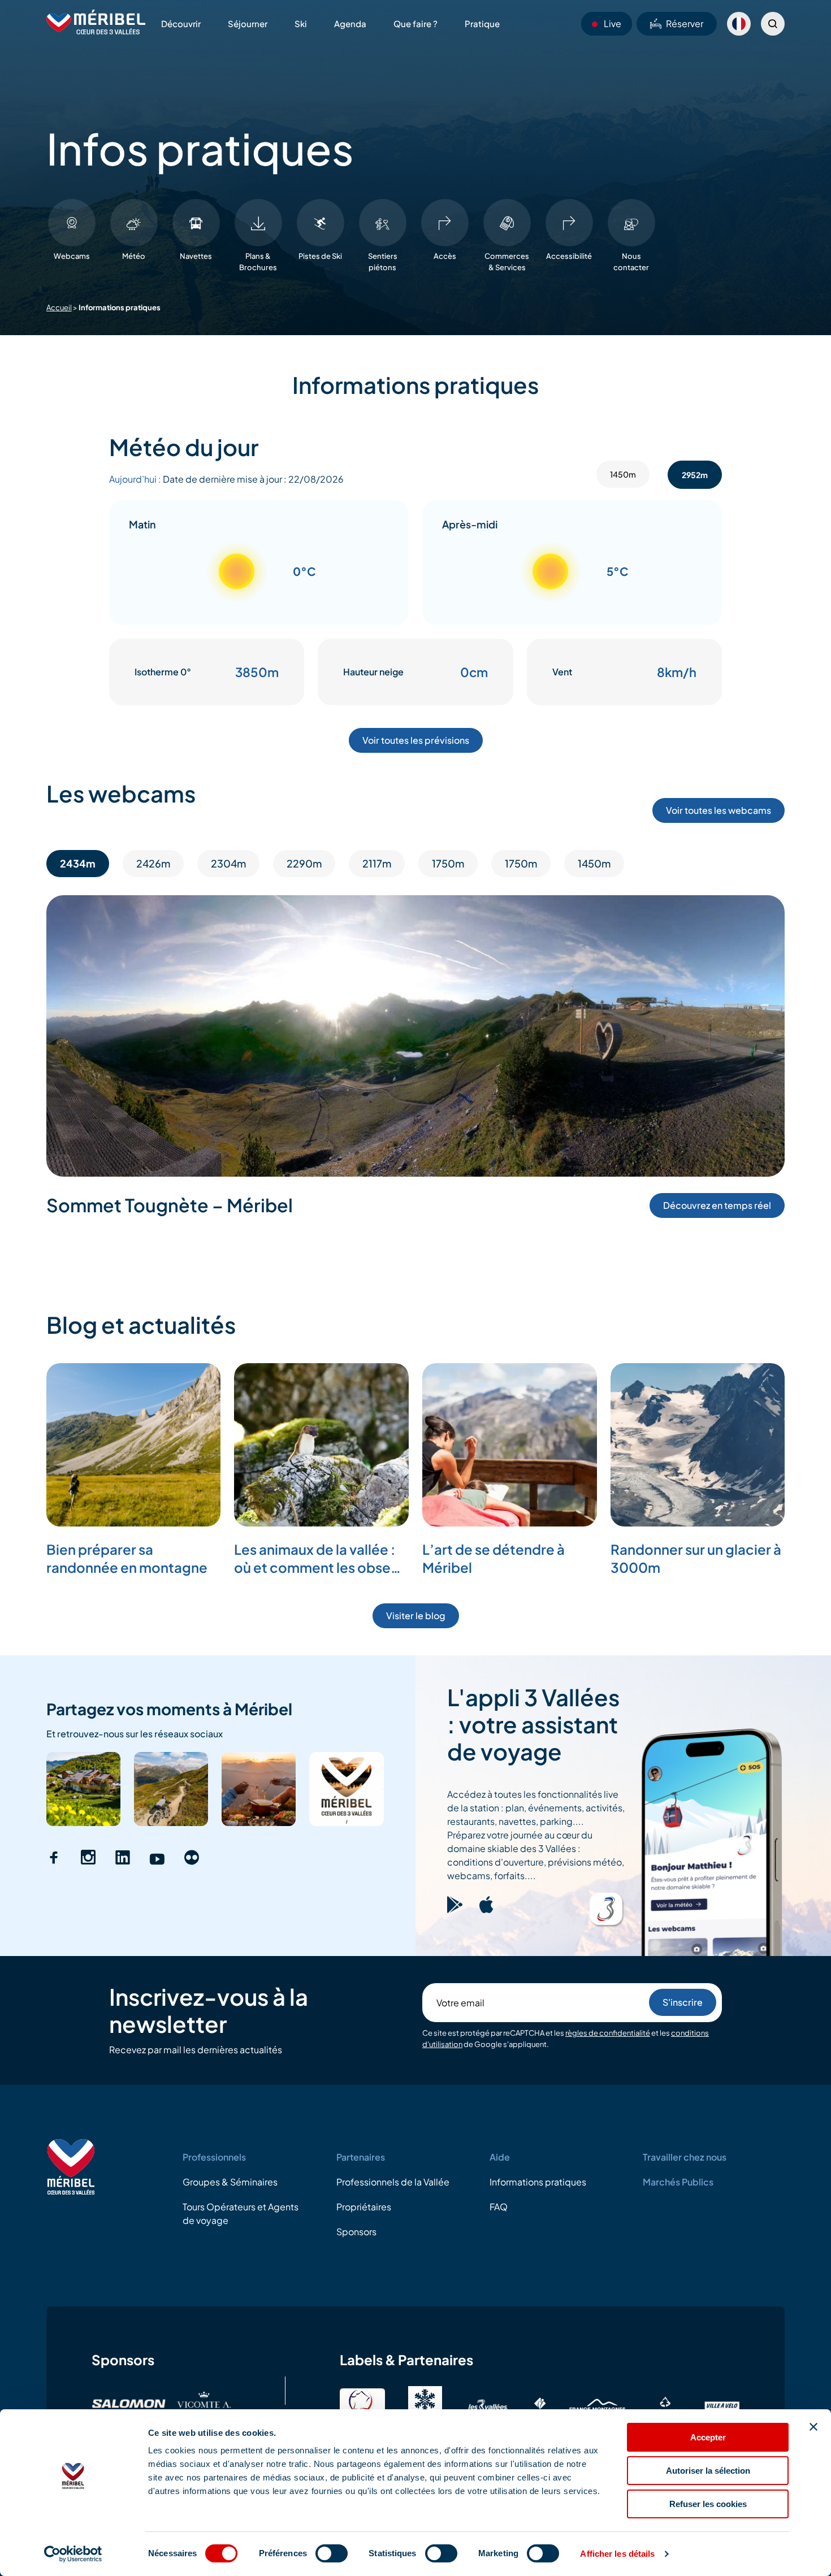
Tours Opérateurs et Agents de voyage (241, 2213)
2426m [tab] (153, 863)
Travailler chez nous (685, 2157)
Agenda (350, 23)
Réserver (685, 23)
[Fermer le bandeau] (813, 2427)
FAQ (499, 2207)
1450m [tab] (623, 474)
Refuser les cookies (708, 2504)
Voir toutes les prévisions (416, 740)
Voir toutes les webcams (719, 810)
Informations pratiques (538, 2182)
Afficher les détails (617, 2554)
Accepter (708, 2437)
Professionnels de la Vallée (393, 2182)
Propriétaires (364, 2207)
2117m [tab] (377, 863)
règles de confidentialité (608, 2033)
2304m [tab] (228, 863)
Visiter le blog (416, 1616)
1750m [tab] (448, 863)
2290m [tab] (304, 863)
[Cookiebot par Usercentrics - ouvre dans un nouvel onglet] (73, 2554)
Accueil (59, 307)
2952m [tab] (695, 475)
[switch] (332, 2553)
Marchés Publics (678, 2182)
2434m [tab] (78, 863)
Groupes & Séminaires (230, 2182)
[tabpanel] (416, 603)
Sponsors (356, 2232)
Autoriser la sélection (708, 2471)
